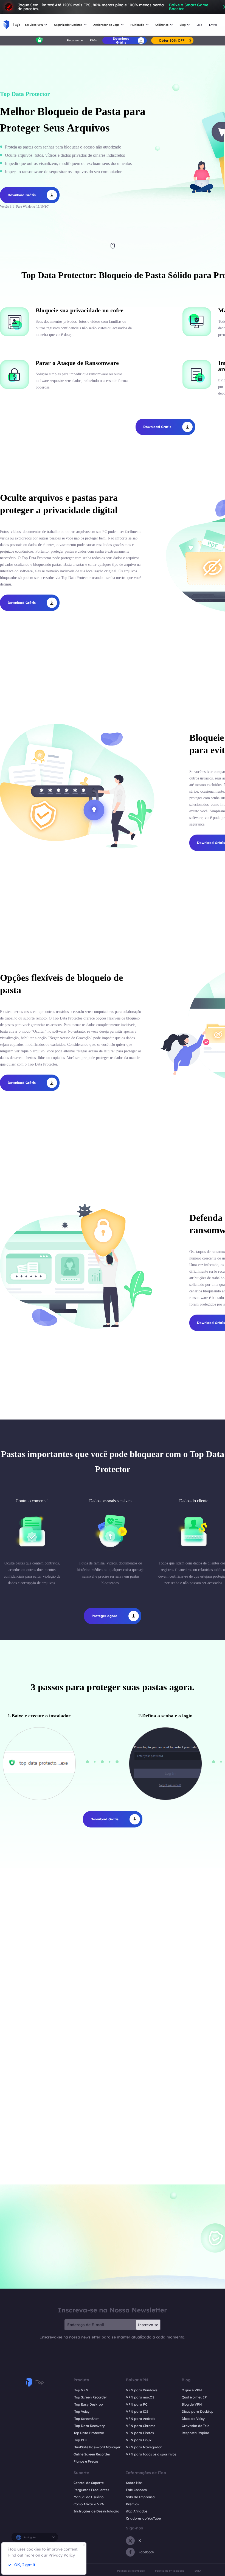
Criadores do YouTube (143, 2518)
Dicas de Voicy (193, 2419)
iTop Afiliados (137, 2511)
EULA (198, 2571)
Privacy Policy (62, 2555)
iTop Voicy (81, 2411)
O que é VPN (192, 2390)
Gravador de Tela (196, 2426)
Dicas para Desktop (198, 2411)
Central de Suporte (89, 2483)
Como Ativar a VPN (89, 2504)
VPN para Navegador (144, 2447)
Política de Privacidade (170, 2571)
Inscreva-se (148, 2325)
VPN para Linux (139, 2440)
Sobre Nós (134, 2483)
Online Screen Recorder (92, 2454)
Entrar (213, 25)
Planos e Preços (86, 2461)
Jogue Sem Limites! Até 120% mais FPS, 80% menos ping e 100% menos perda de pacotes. (113, 7)
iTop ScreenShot (86, 2419)
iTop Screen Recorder (90, 2397)
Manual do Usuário (88, 2497)
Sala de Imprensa (140, 2497)
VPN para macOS (140, 2397)
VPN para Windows (142, 2390)
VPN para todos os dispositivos (151, 2454)
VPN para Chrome (141, 2426)
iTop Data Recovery (89, 2426)
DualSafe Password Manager (97, 2447)
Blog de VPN (192, 2404)
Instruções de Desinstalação (96, 2511)
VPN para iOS (137, 2411)
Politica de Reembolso (131, 2571)
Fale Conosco (136, 2490)
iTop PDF (81, 2440)
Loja (199, 25)
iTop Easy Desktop (88, 2404)
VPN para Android (141, 2419)
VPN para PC (137, 2404)
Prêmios (132, 2504)
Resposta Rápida (196, 2433)
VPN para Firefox (140, 2433)
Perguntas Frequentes (91, 2490)
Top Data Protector (89, 2433)
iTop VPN (81, 2390)
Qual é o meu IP (194, 2397)
